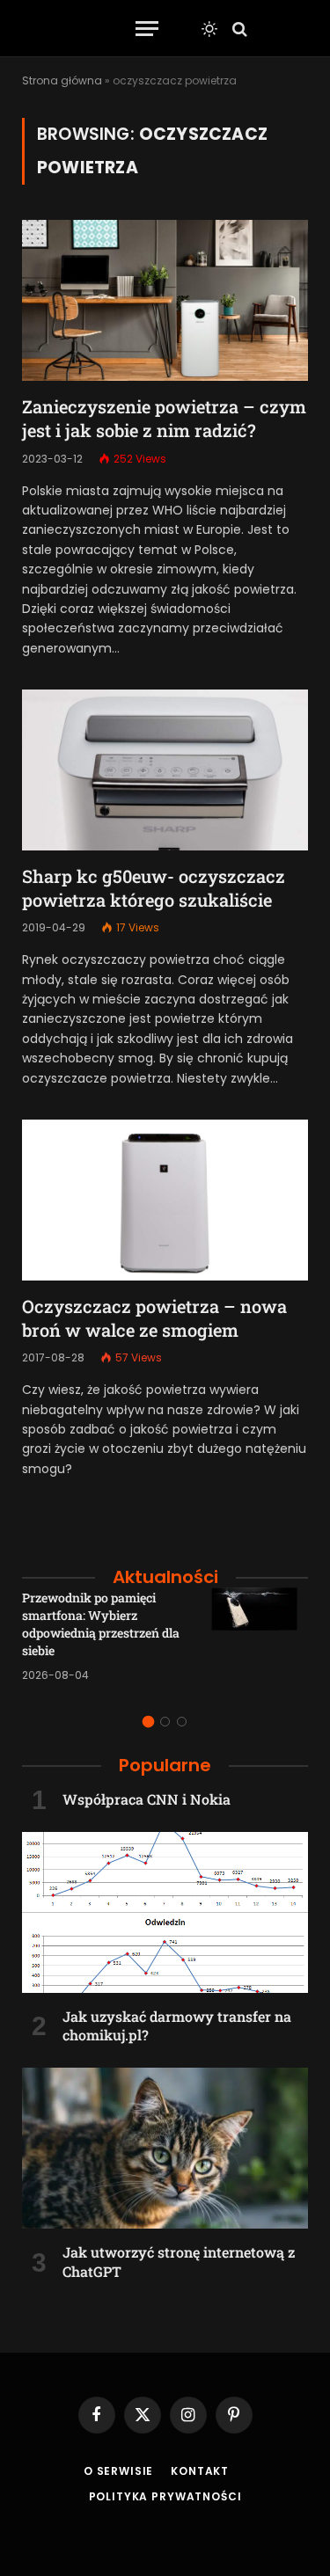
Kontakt (200, 2471)
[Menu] (147, 29)
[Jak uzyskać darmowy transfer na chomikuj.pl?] (165, 1912)
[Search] (238, 29)
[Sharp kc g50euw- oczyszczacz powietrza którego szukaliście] (165, 770)
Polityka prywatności (165, 2496)
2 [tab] (165, 1722)
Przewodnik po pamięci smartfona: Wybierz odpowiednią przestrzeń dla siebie (101, 1624)
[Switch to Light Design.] (209, 29)
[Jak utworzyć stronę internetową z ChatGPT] (165, 2148)
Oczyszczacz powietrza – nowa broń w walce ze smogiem (154, 1318)
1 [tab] (148, 1722)
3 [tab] (182, 1722)
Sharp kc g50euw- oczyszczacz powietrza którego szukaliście (154, 888)
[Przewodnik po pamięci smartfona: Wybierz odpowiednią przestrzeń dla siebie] (260, 1636)
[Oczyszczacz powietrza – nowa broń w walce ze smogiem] (165, 1200)
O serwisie (118, 2471)
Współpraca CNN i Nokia (147, 1799)
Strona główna (62, 80)
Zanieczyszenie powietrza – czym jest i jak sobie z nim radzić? (164, 418)
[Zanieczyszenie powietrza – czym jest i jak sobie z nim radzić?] (165, 300)
